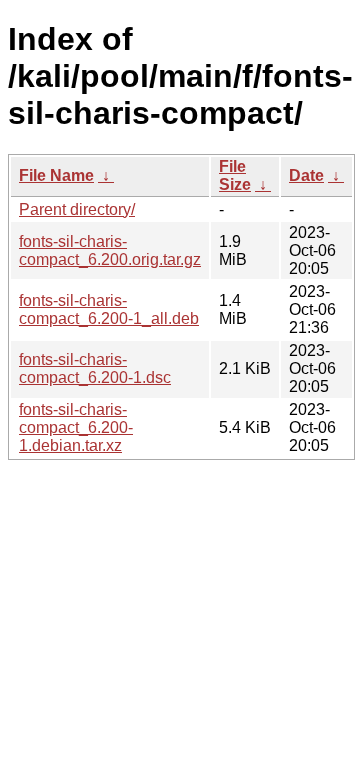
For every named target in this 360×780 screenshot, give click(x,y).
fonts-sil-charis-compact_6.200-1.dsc (95, 368)
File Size (235, 175)
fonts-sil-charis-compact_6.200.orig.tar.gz (110, 250)
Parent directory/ (77, 209)
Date (306, 175)
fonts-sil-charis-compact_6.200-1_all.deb (109, 309)
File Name (56, 175)
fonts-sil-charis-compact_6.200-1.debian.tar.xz (76, 427)
